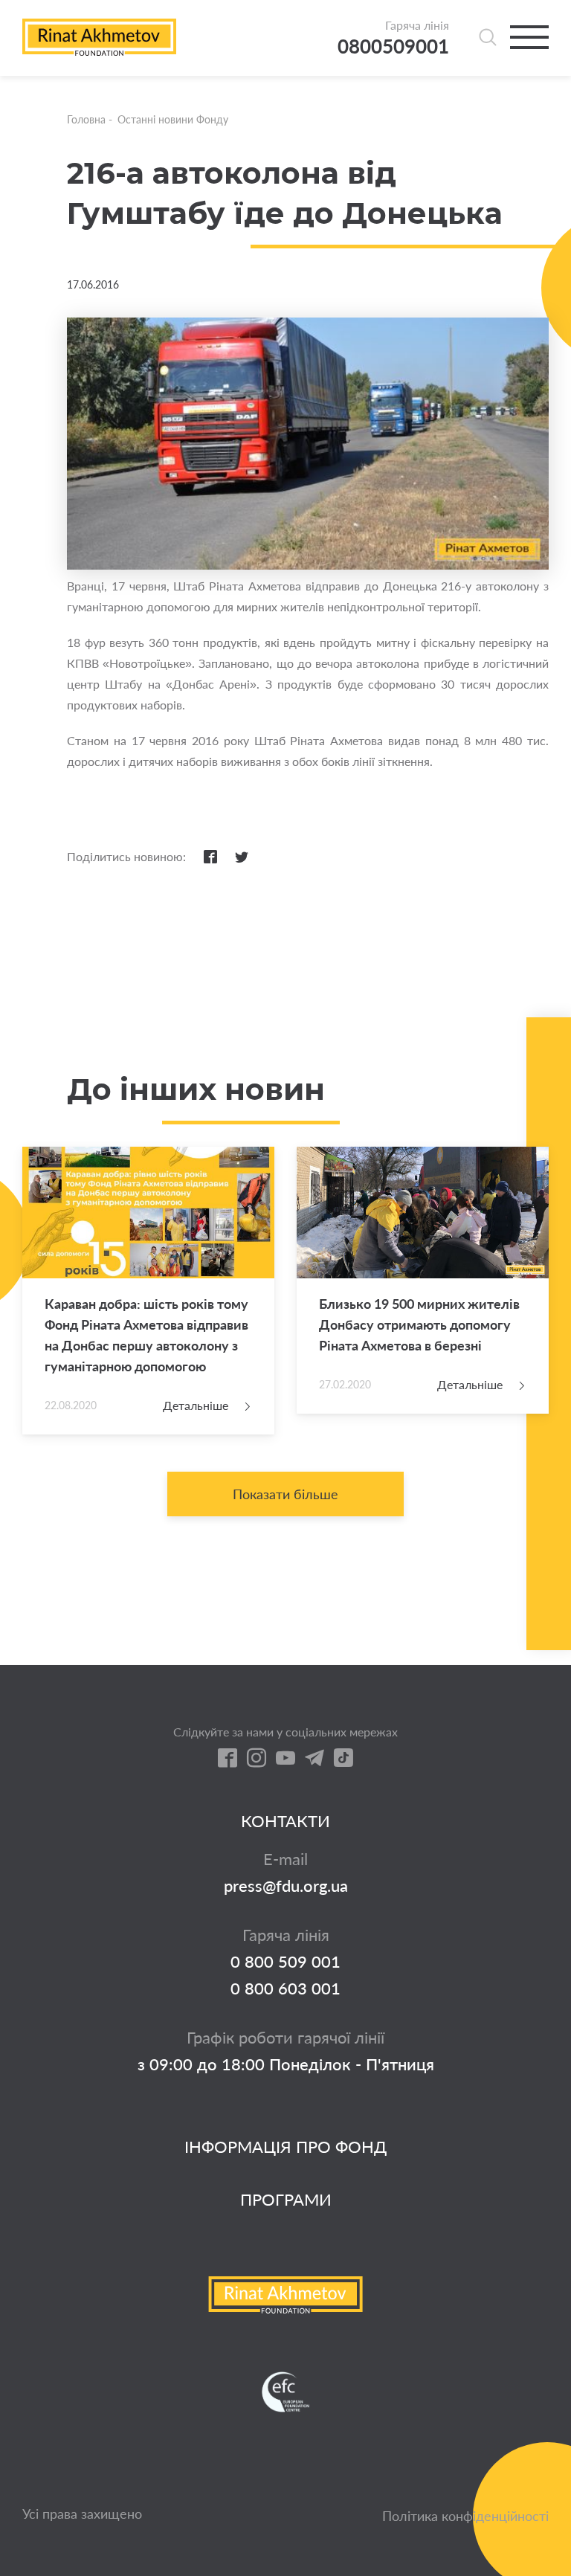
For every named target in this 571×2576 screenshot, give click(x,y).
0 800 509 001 (285, 1962)
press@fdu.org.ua (286, 1886)
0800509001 (393, 46)
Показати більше (285, 1494)
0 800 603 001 (285, 1989)
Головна (86, 119)
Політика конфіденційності (465, 2516)
